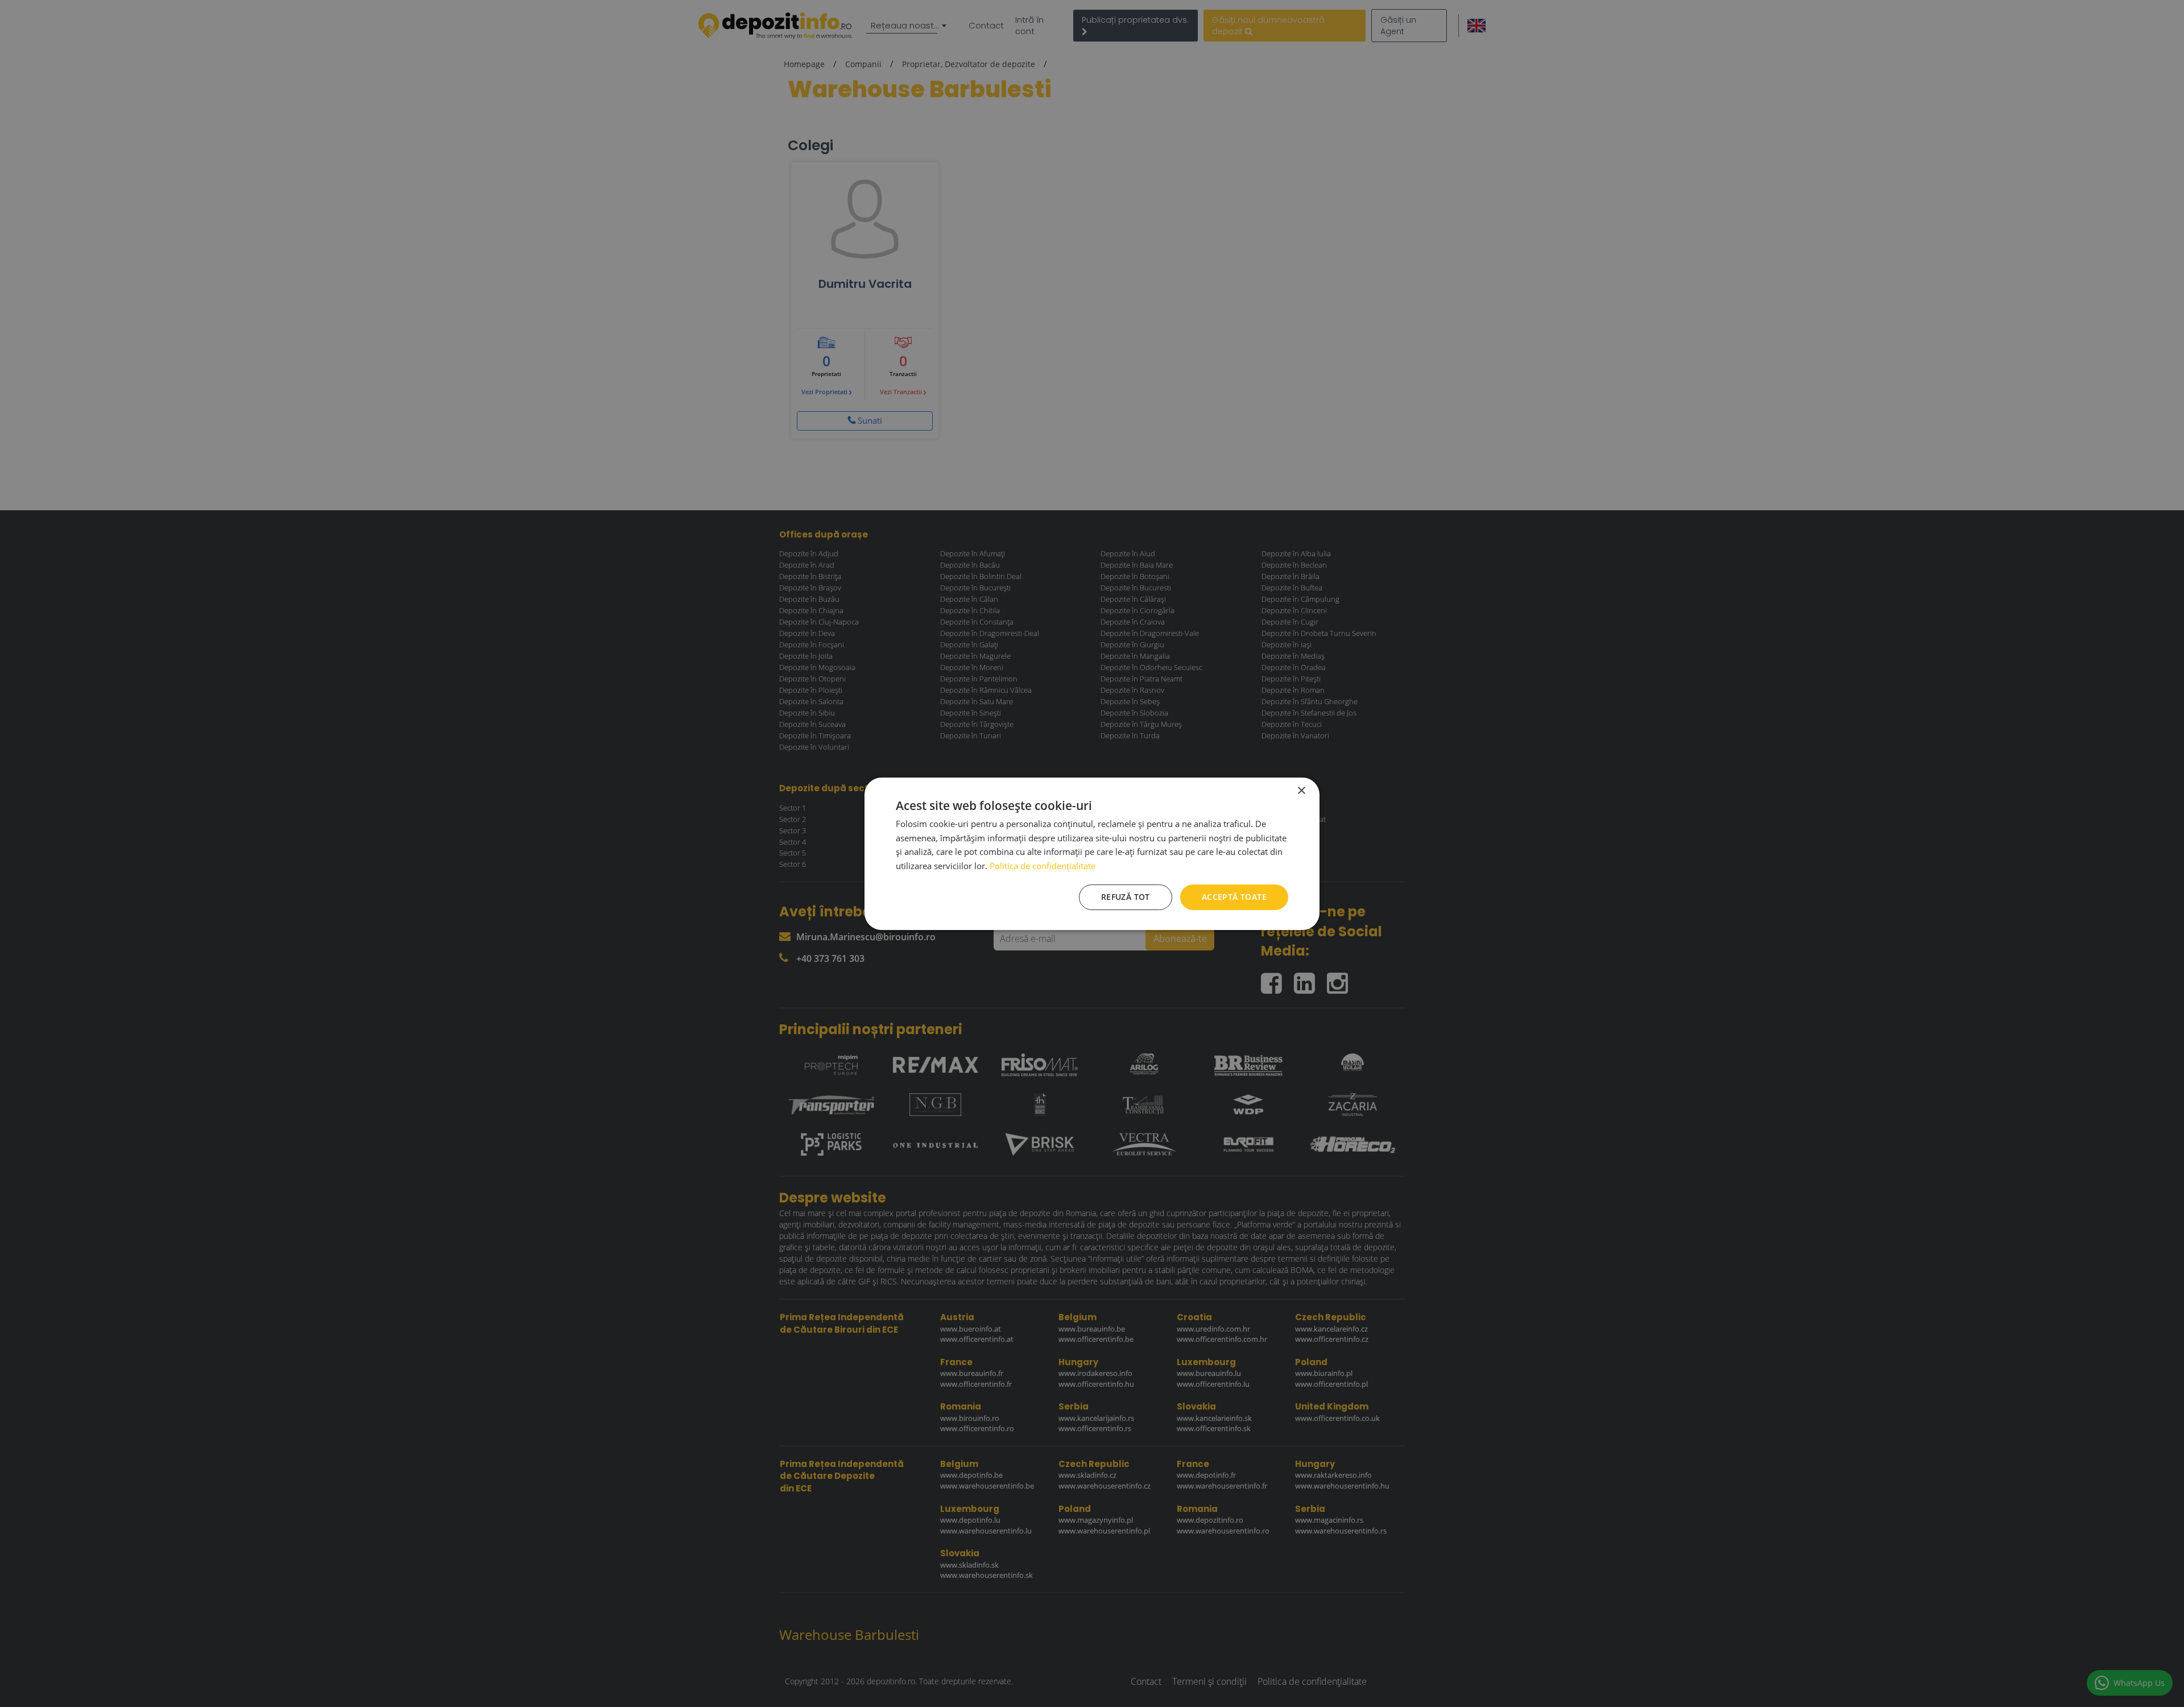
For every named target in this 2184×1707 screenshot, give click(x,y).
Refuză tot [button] (1126, 897)
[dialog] (1092, 853)
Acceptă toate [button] (1234, 897)
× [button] (1301, 790)
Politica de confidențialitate (1043, 866)
